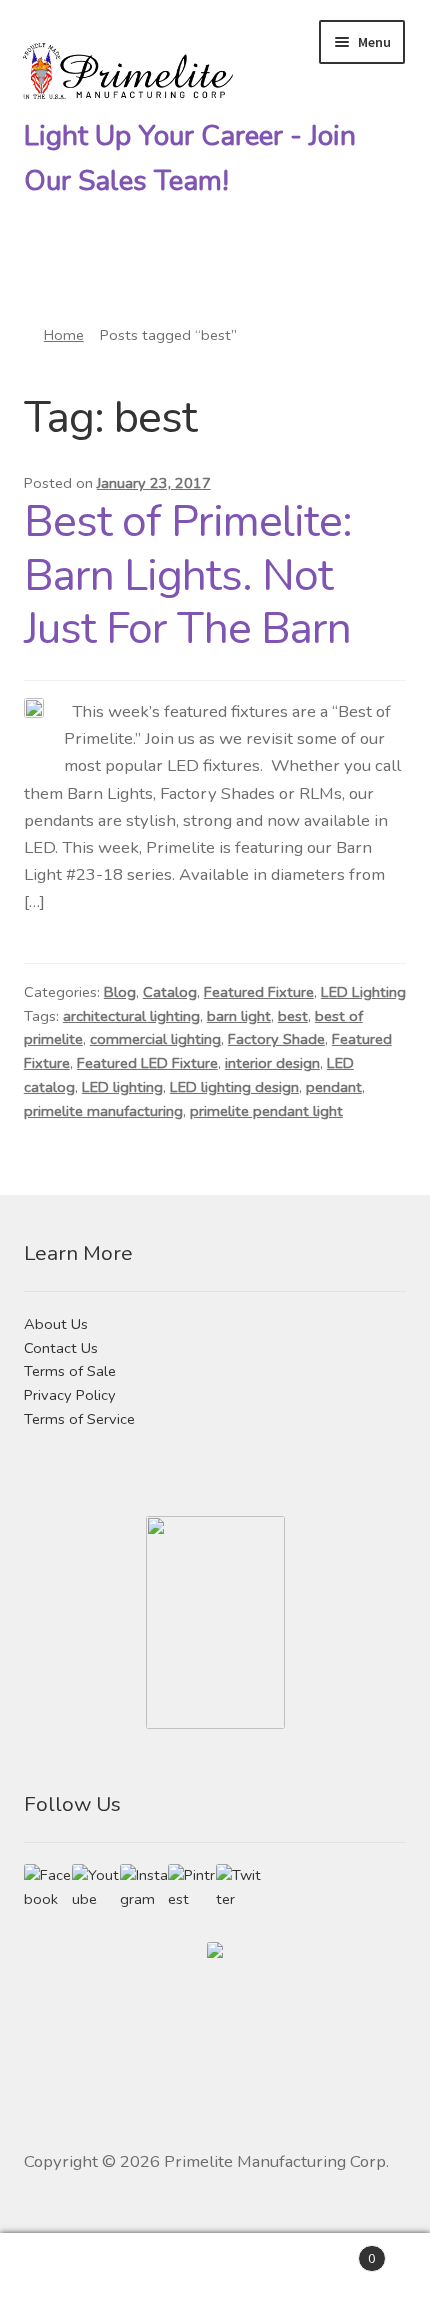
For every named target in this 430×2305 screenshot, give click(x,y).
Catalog (170, 992)
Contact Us (61, 1348)
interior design (272, 1063)
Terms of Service (79, 1419)
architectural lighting (131, 1016)
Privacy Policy (70, 1395)
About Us (56, 1324)
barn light (239, 1016)
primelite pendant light (266, 1111)
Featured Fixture (259, 992)
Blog (120, 992)
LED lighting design (234, 1087)
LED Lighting (363, 992)
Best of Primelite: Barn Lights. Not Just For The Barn (188, 575)
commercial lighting (155, 1039)
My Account (71, 2269)
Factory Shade (276, 1039)
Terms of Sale (70, 1371)
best (293, 1016)
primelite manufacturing (103, 1111)
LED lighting (122, 1087)
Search (214, 2269)
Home (64, 335)
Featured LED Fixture (147, 1063)
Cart (331, 2251)
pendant (334, 1087)
